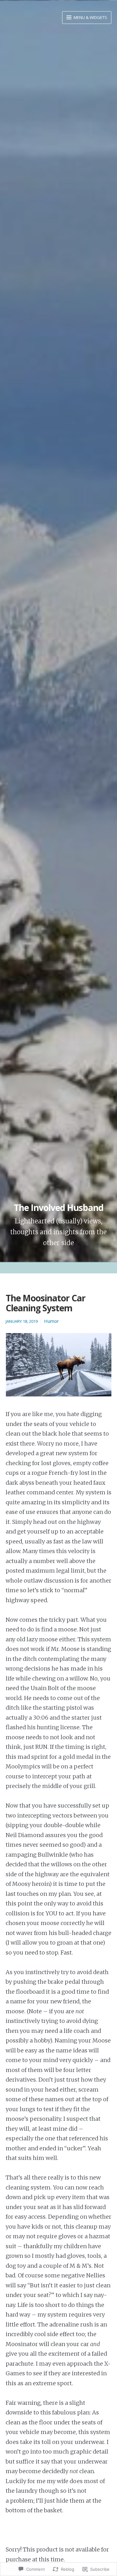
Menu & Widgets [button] (90, 17)
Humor (51, 1321)
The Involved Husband (58, 1208)
